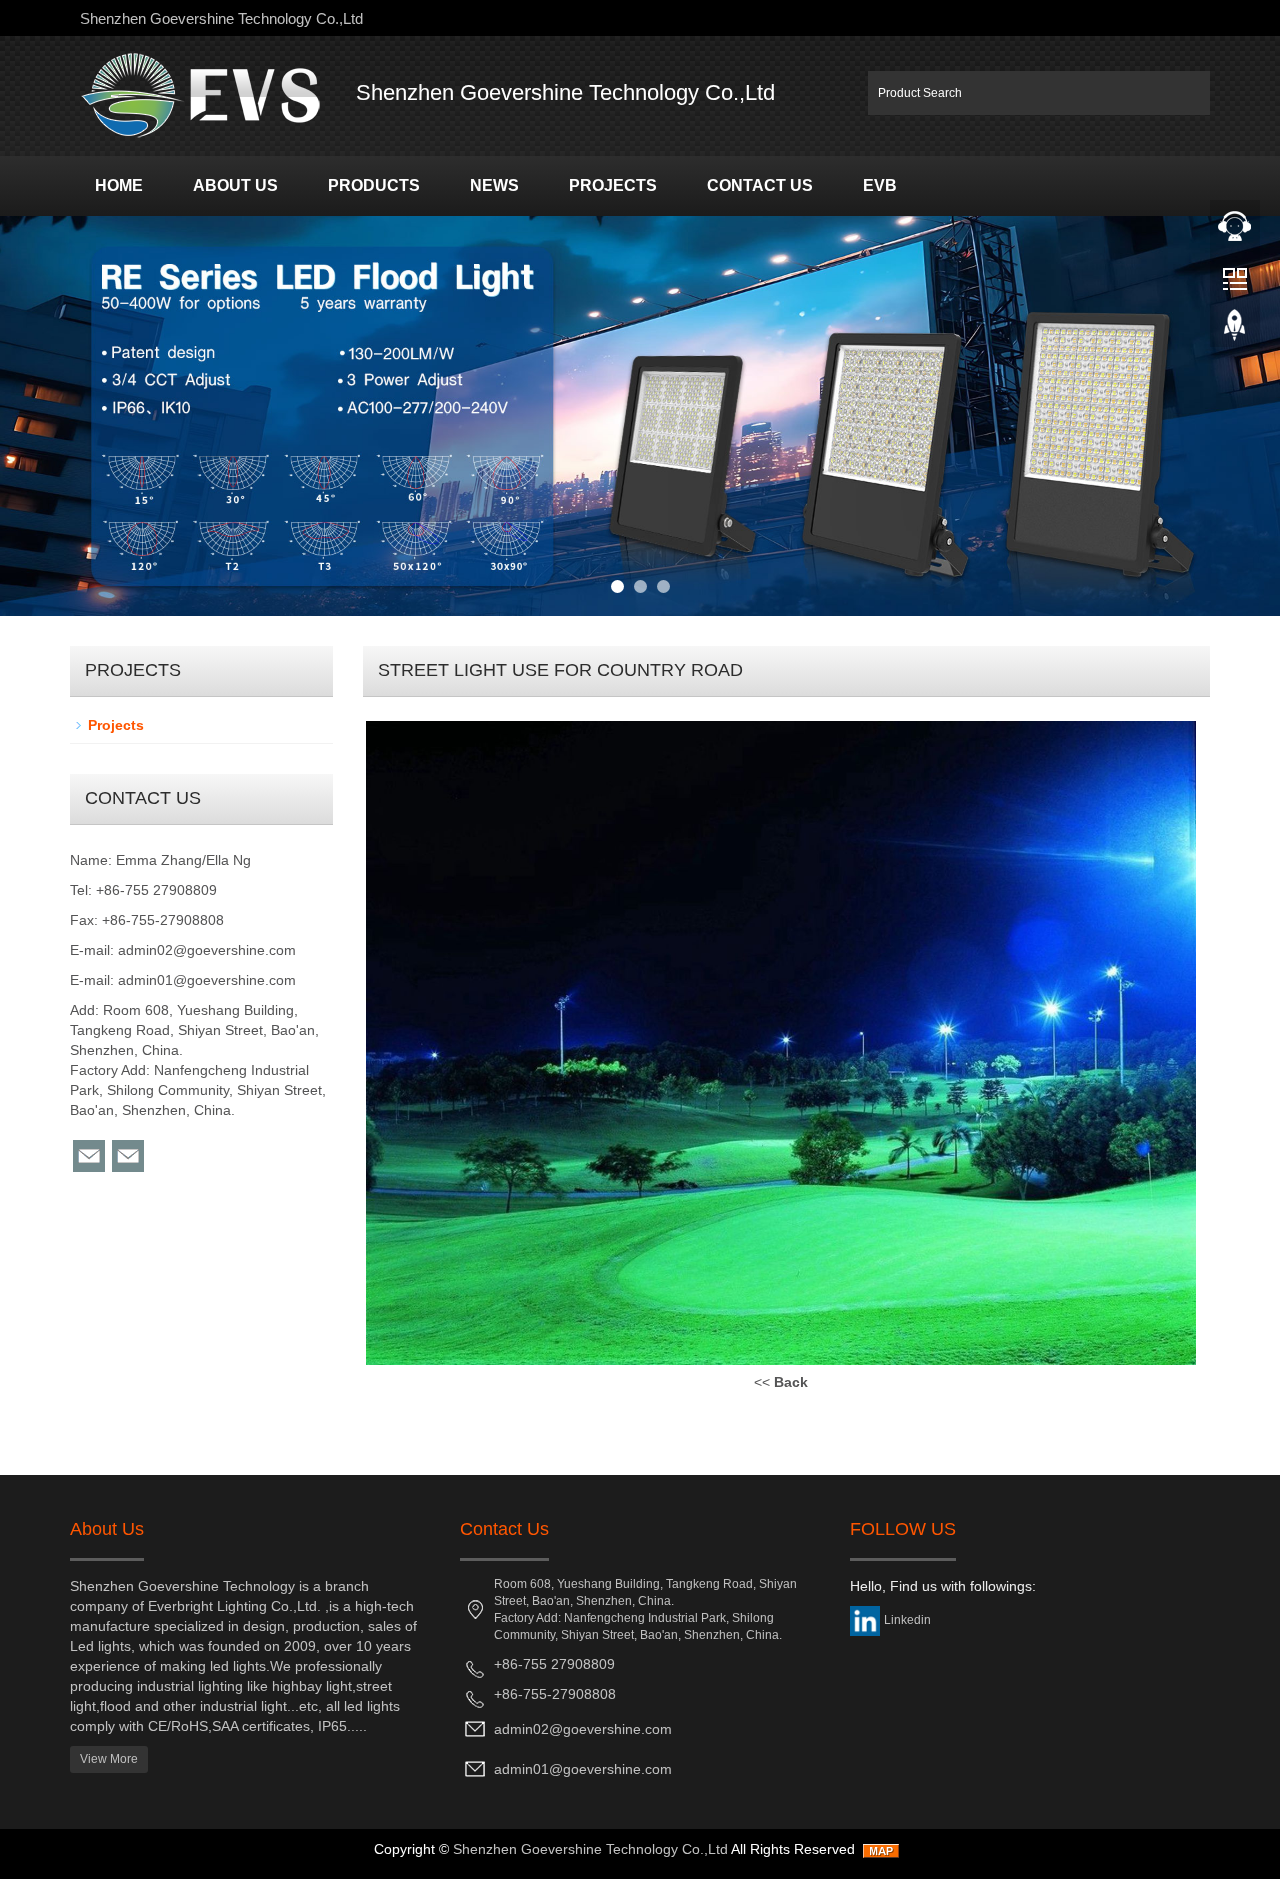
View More (109, 1759)
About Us (235, 185)
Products (374, 185)
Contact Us (760, 185)
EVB (880, 185)
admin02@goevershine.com (207, 950)
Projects (613, 185)
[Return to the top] (1235, 331)
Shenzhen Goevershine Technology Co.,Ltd (590, 1849)
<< (781, 1382)
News (494, 185)
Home (119, 185)
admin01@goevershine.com (207, 980)
